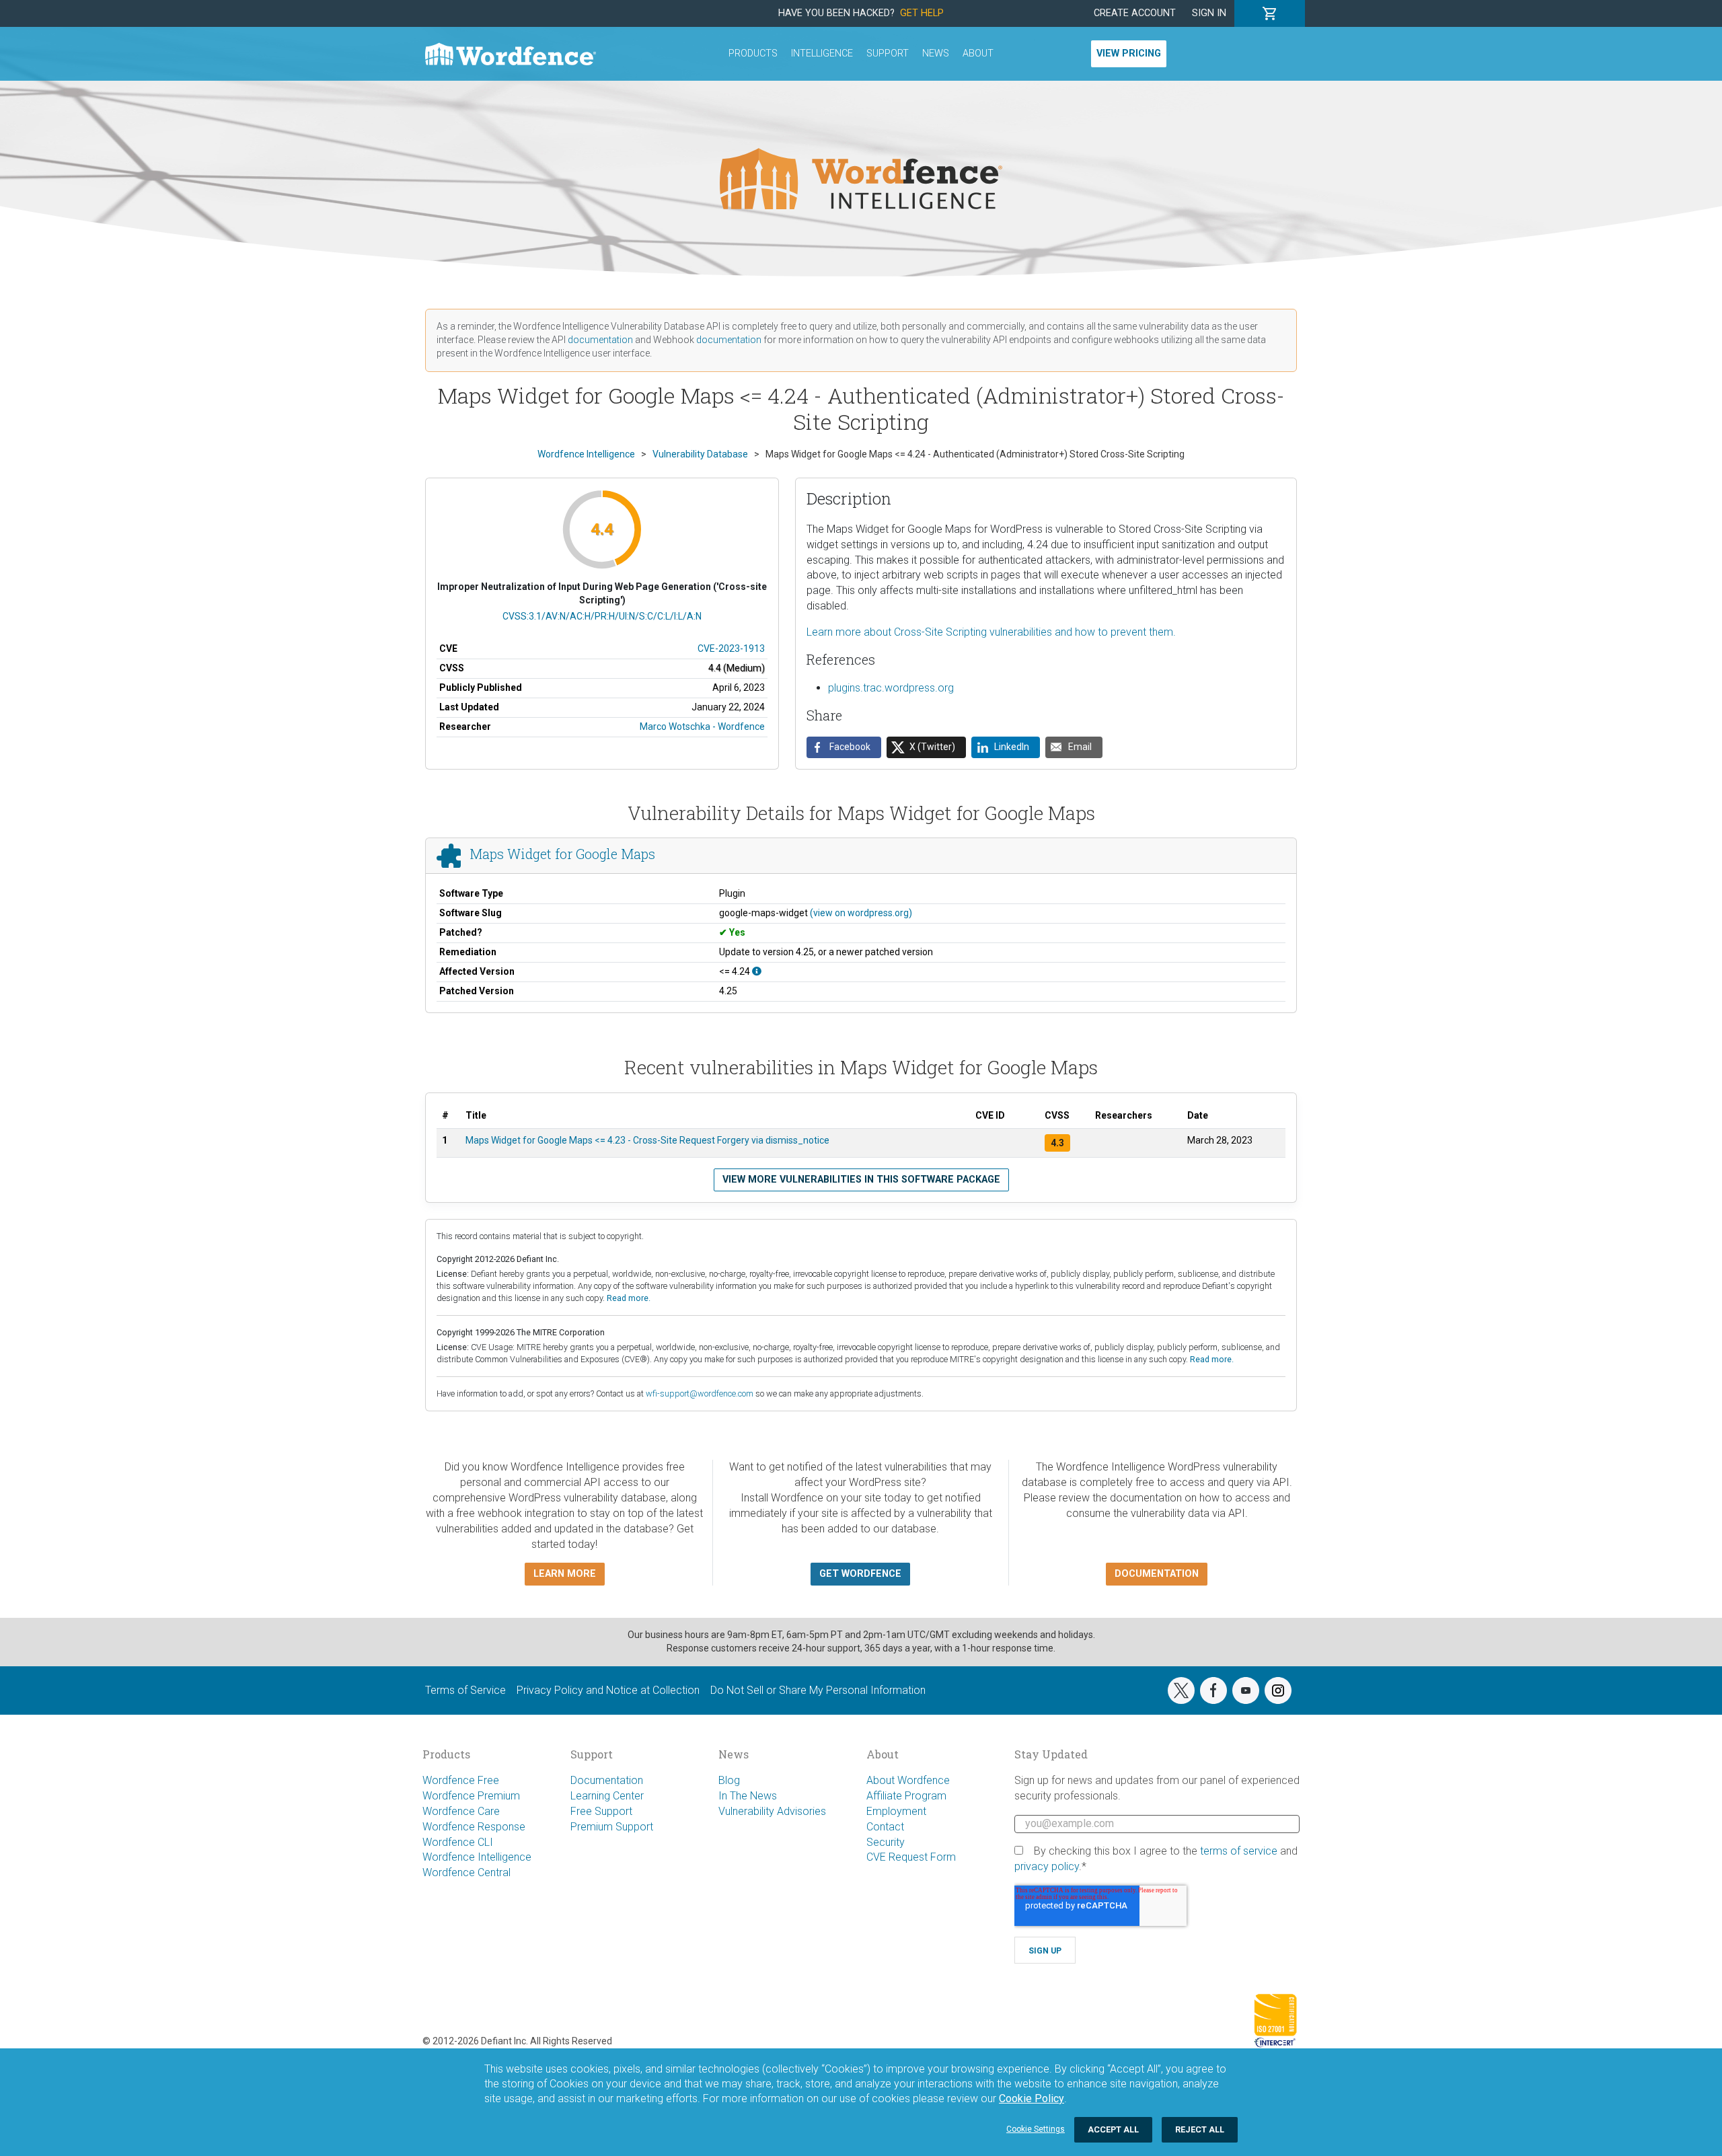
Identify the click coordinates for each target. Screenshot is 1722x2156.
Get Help (922, 13)
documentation (600, 340)
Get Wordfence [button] (860, 1574)
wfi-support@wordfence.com (700, 1393)
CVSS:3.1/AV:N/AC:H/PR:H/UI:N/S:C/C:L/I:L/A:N (602, 616)
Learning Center (607, 1796)
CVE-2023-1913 (731, 648)
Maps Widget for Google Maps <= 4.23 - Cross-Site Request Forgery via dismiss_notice (647, 1140)
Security (886, 1842)
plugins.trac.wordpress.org (891, 688)
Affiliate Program (906, 1796)
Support (888, 53)
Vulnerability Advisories (772, 1811)
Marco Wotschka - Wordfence (702, 727)
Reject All (1200, 2129)
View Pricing (1129, 53)
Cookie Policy (1032, 2098)
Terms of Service (465, 1690)
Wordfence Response (474, 1827)
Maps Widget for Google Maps (562, 854)
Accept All (1113, 2129)
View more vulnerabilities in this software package (861, 1180)
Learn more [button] (565, 1574)
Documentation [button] (1157, 1574)
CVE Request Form (911, 1857)
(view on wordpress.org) (861, 913)
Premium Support (612, 1827)
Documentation (607, 1780)
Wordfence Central (466, 1872)
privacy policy (1047, 1866)
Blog (729, 1780)
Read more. (629, 1298)
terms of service (1239, 1851)
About (978, 53)
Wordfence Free (461, 1780)
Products (753, 53)
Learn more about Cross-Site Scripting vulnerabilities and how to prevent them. (991, 632)
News (936, 53)
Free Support (601, 1811)
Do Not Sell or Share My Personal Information (818, 1690)
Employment (896, 1811)
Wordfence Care (461, 1811)
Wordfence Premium (471, 1796)
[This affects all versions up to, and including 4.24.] (757, 971)
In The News (748, 1796)
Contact (885, 1827)
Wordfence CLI (458, 1842)
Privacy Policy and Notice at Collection (608, 1690)
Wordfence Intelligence (477, 1857)
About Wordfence (908, 1780)
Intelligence (822, 53)
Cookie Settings (1036, 2129)
